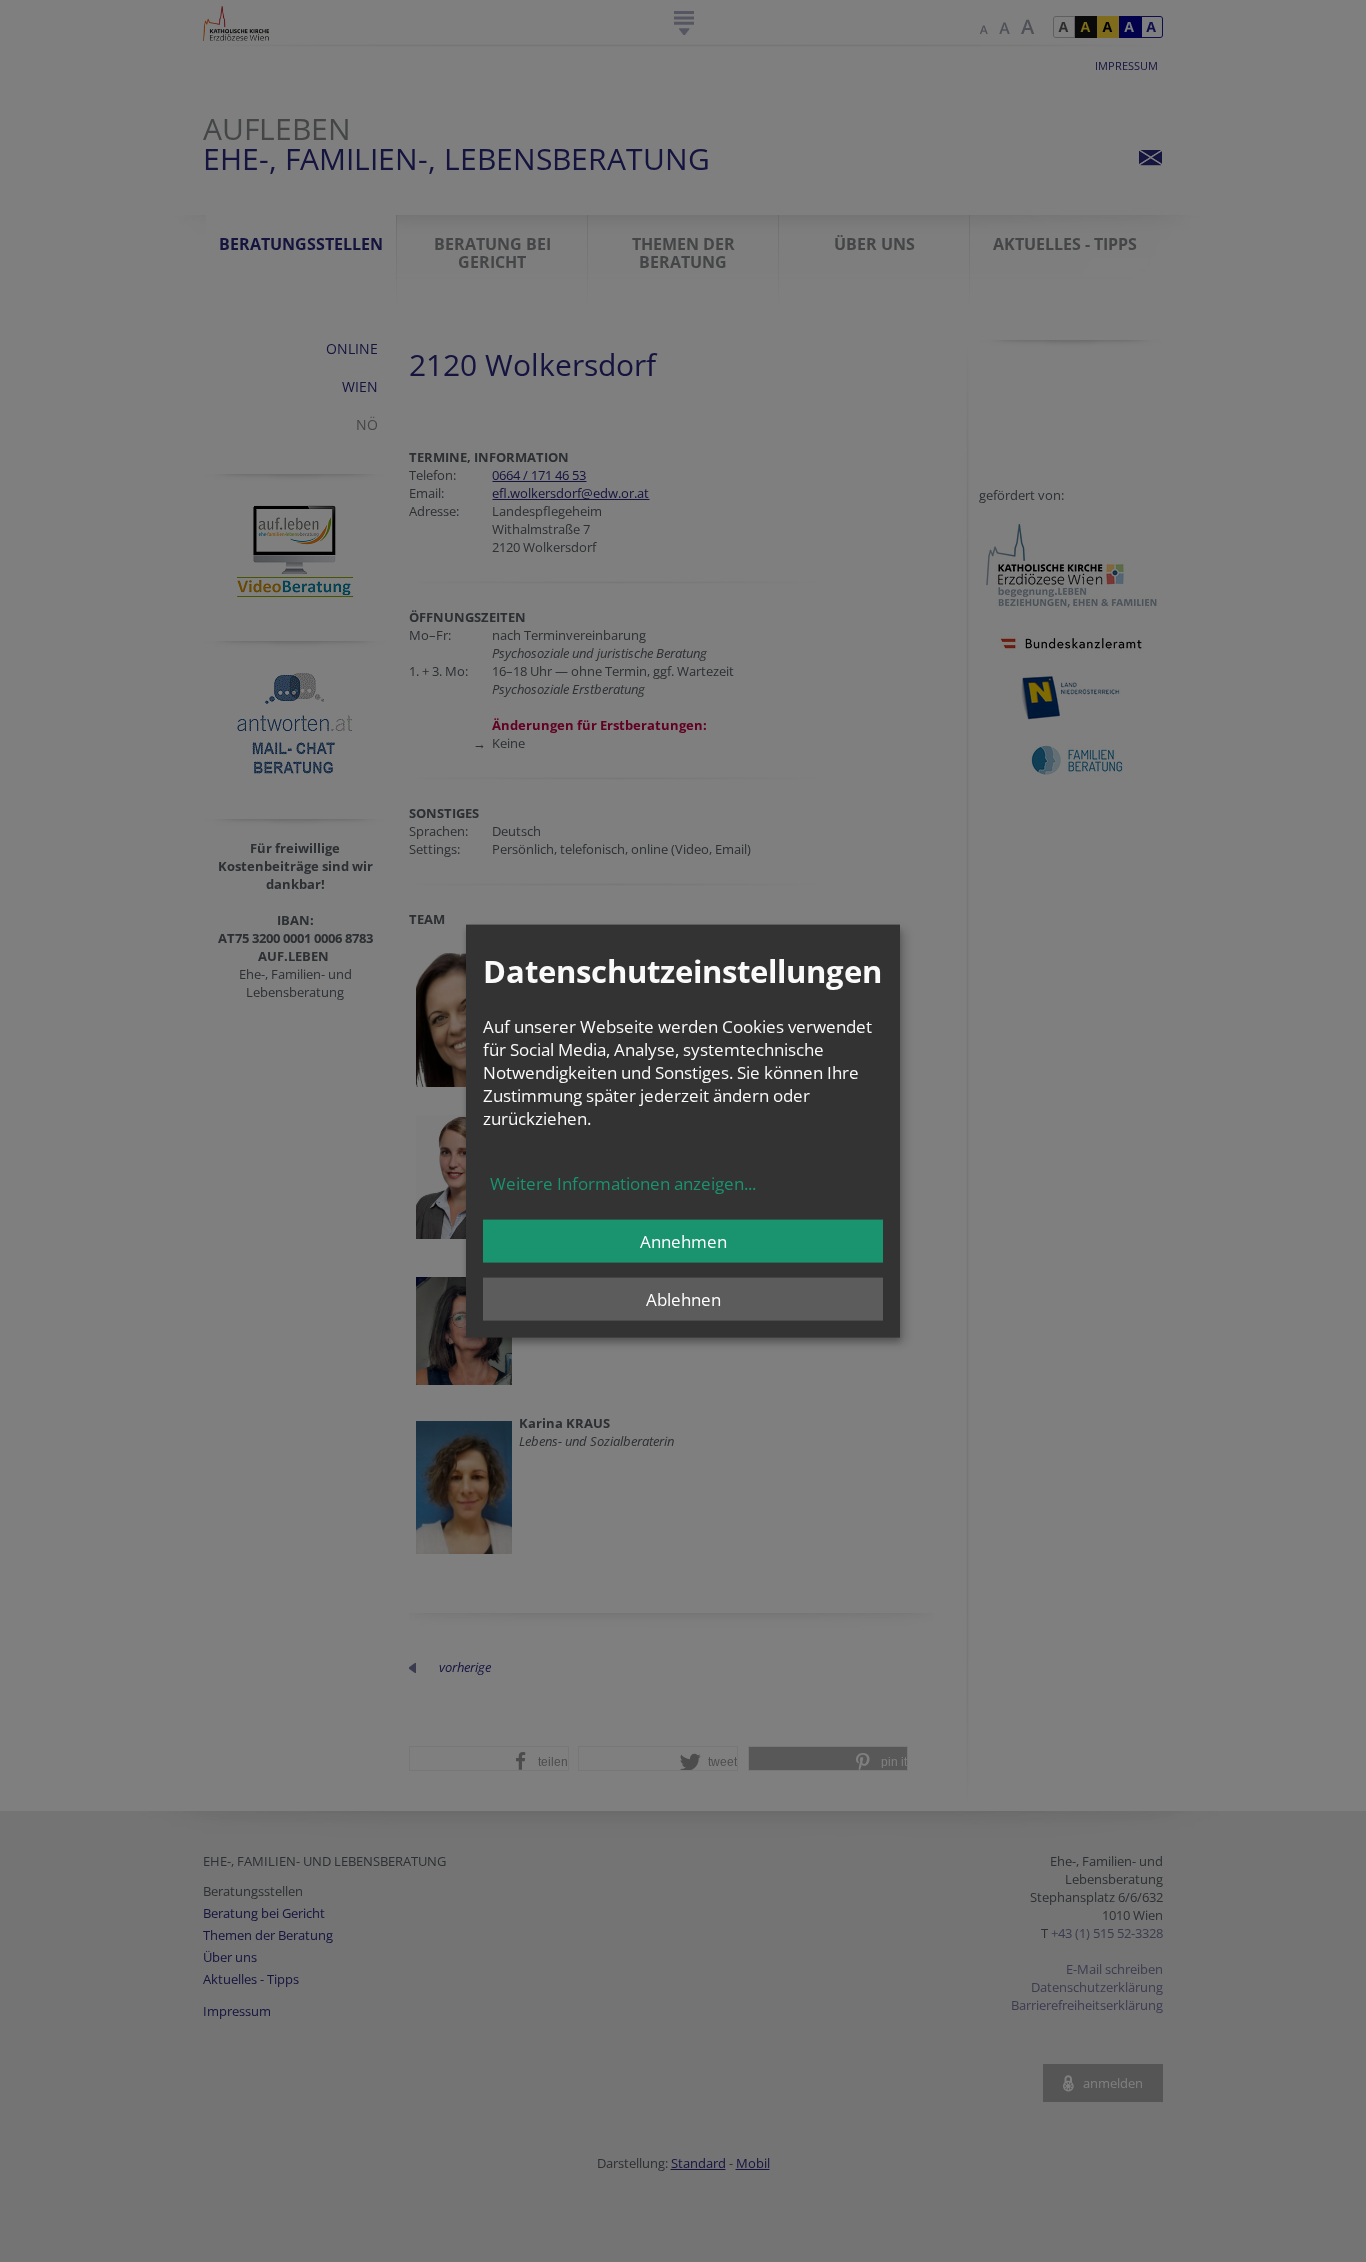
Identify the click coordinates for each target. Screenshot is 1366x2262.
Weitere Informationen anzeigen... (623, 1182)
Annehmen (683, 1240)
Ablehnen (683, 1298)
